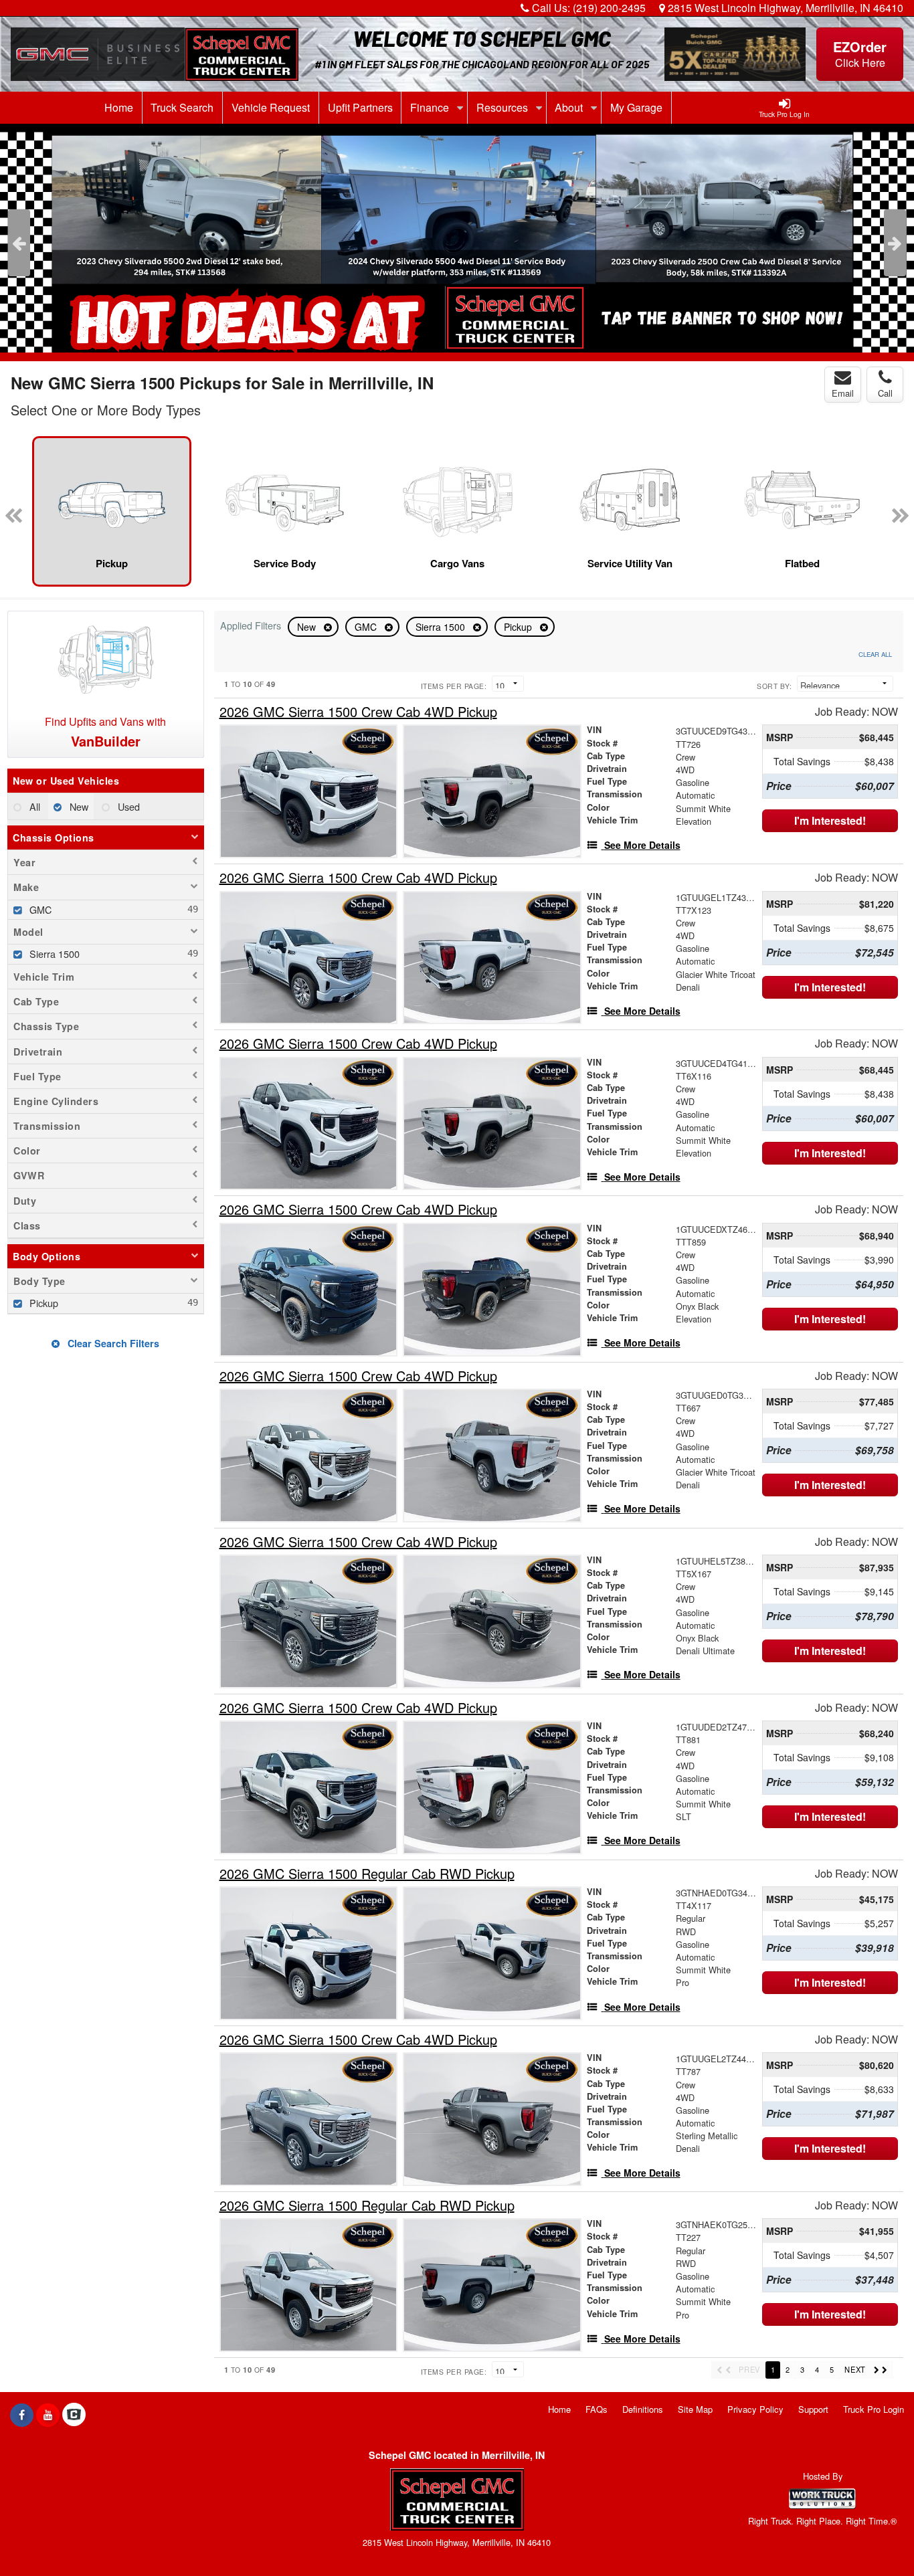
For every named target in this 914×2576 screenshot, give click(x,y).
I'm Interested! (830, 820)
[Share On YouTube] (48, 2415)
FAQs (597, 2409)
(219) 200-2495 (609, 8)
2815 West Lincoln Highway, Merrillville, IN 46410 (784, 8)
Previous (19, 243)
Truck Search (182, 107)
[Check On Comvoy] (74, 2415)
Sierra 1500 (442, 627)
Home (119, 107)
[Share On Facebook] (22, 2415)
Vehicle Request (271, 107)
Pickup (519, 627)
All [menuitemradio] (33, 806)
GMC (367, 627)
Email (843, 393)
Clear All (875, 654)
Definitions (643, 2409)
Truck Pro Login (874, 2409)
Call (885, 393)
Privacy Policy (755, 2409)
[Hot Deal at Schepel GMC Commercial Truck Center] (457, 238)
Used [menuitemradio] (127, 806)
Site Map (695, 2409)
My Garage (636, 107)
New (308, 627)
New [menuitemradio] (78, 806)
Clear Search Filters (112, 1343)
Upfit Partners (360, 107)
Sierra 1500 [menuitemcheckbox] (53, 954)
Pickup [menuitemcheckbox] (42, 1303)
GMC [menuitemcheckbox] (39, 909)
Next (895, 243)
